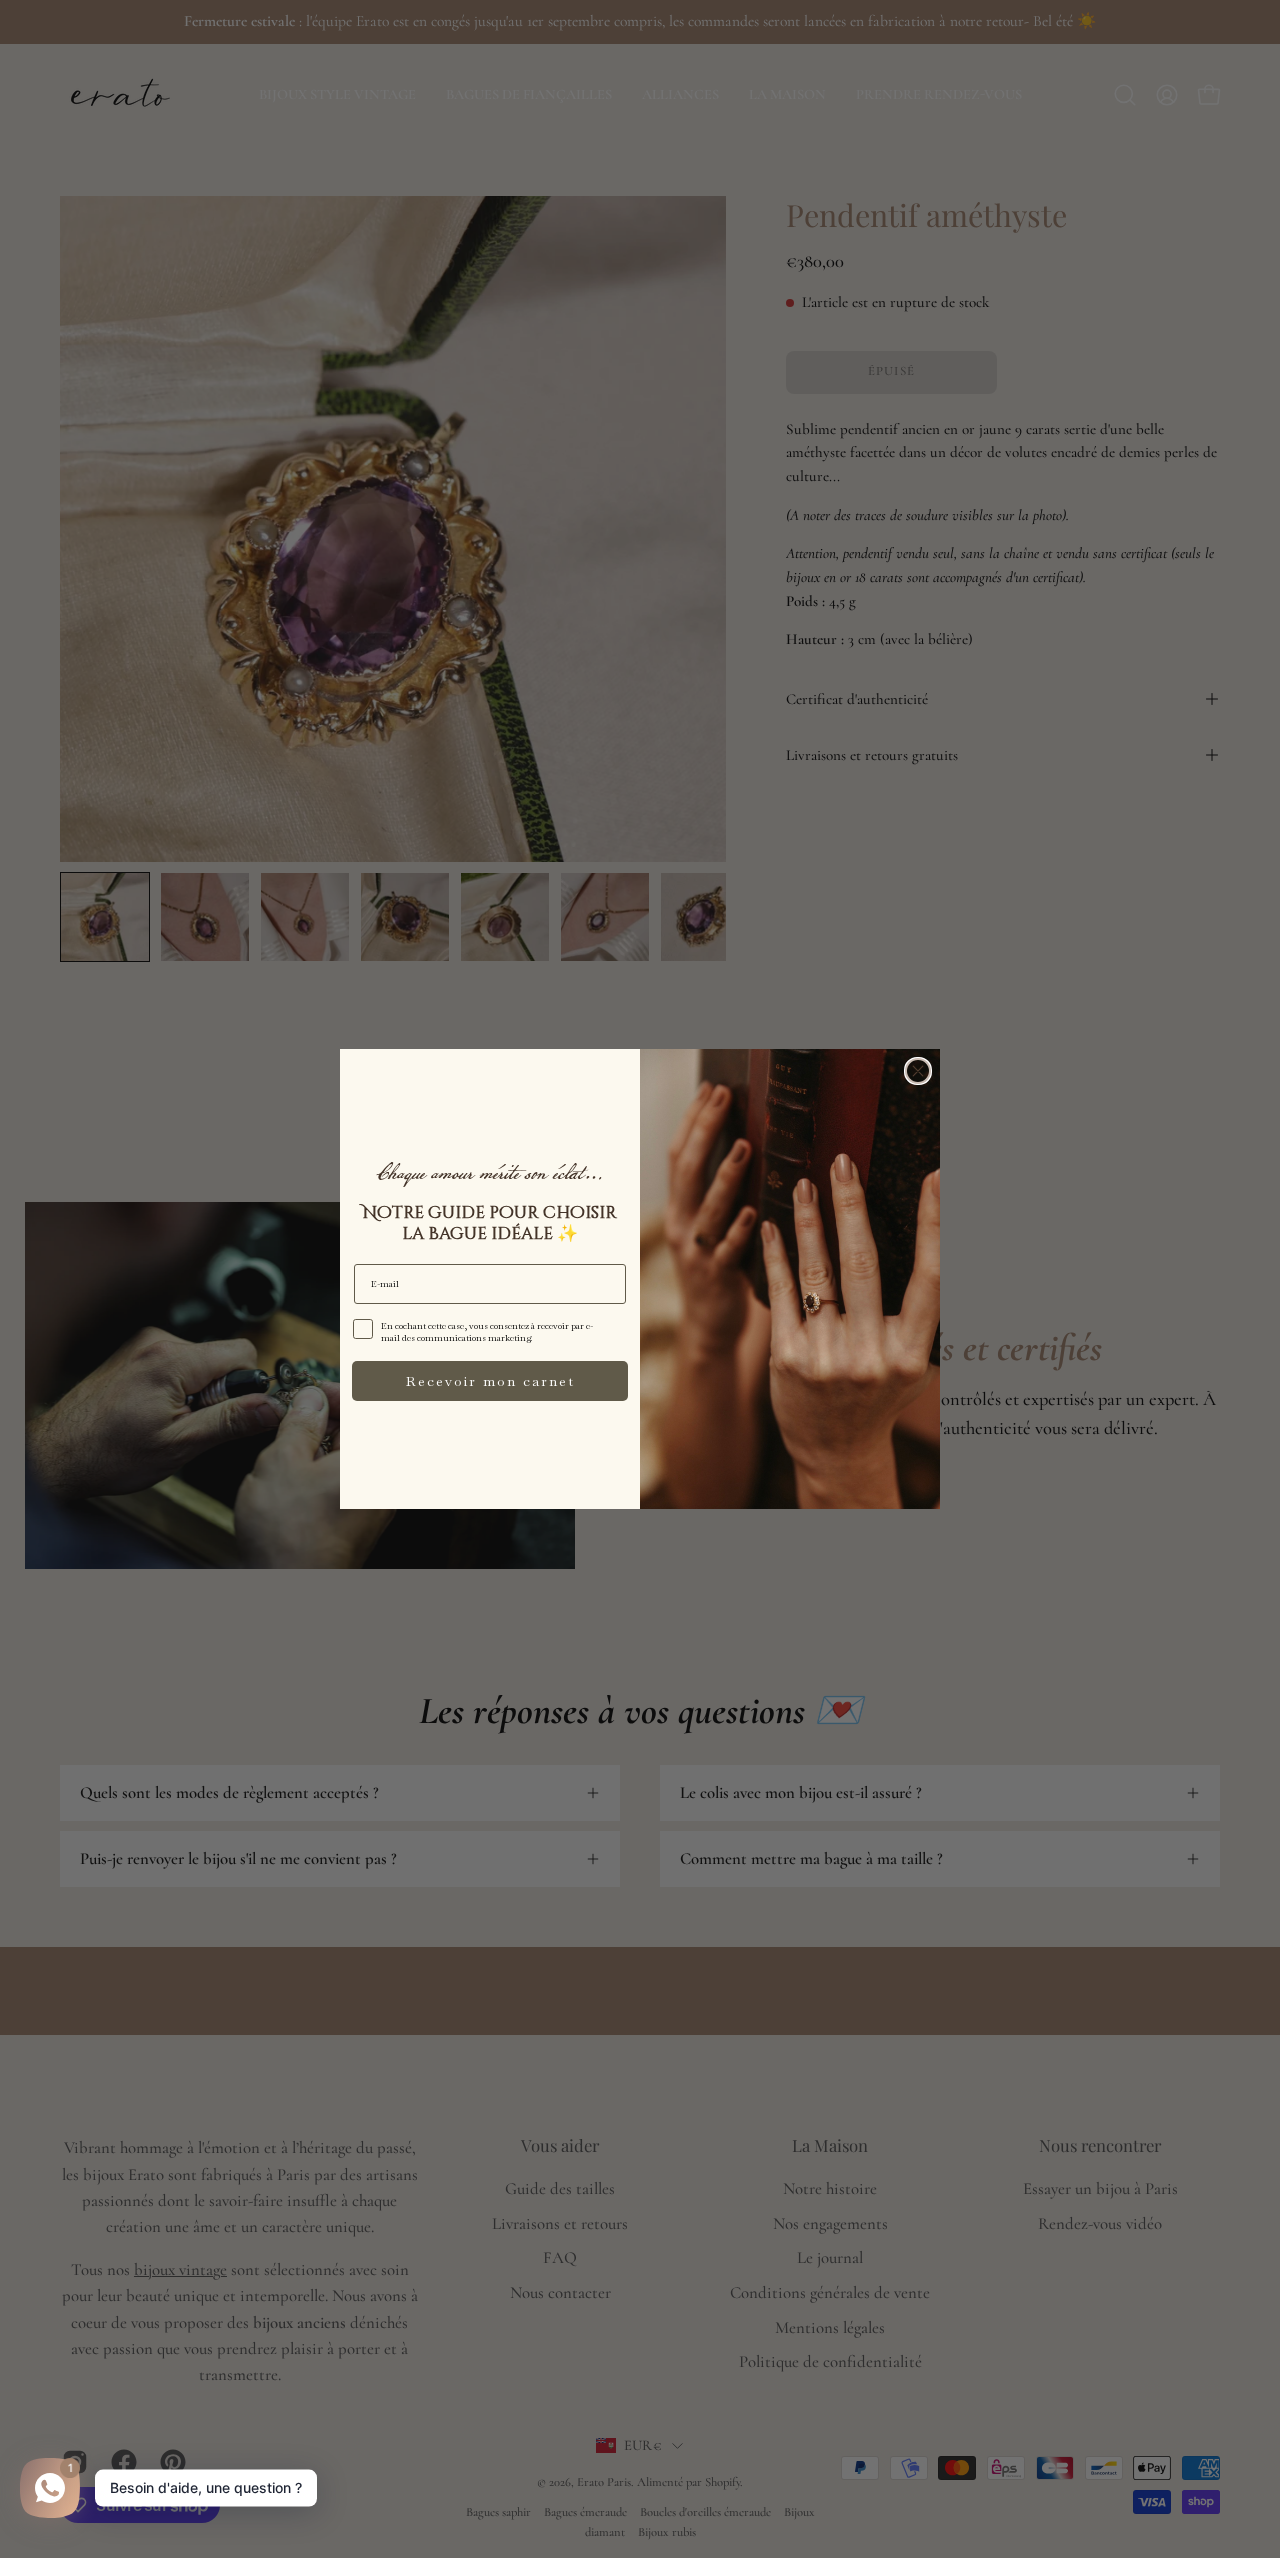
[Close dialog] (918, 1071)
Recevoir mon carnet (490, 1381)
